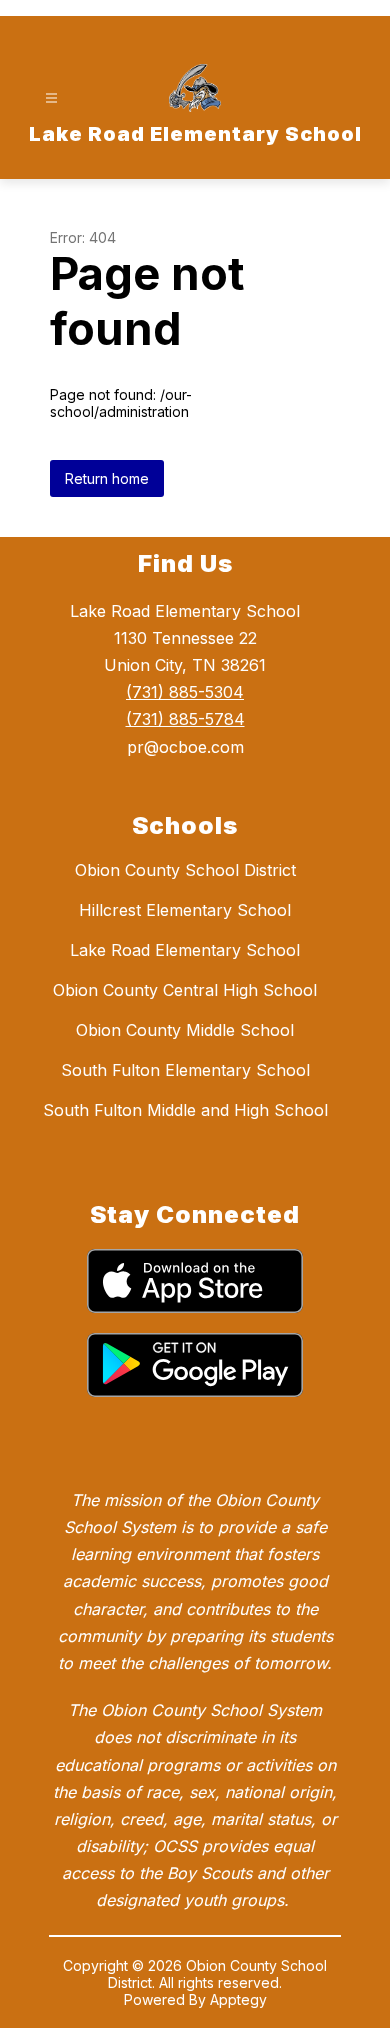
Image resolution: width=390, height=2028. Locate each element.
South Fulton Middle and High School (185, 1110)
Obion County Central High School (185, 990)
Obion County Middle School (185, 1030)
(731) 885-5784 (185, 719)
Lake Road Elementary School (185, 950)
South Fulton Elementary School (185, 1070)
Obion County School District (185, 870)
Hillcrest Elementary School (185, 910)
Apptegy (238, 1999)
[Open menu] (51, 98)
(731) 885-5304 (185, 692)
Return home (107, 478)
